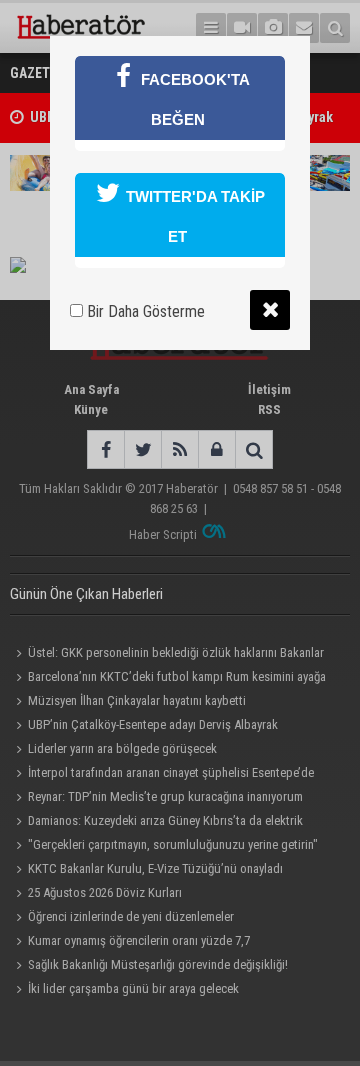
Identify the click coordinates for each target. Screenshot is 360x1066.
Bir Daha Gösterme (144, 311)
